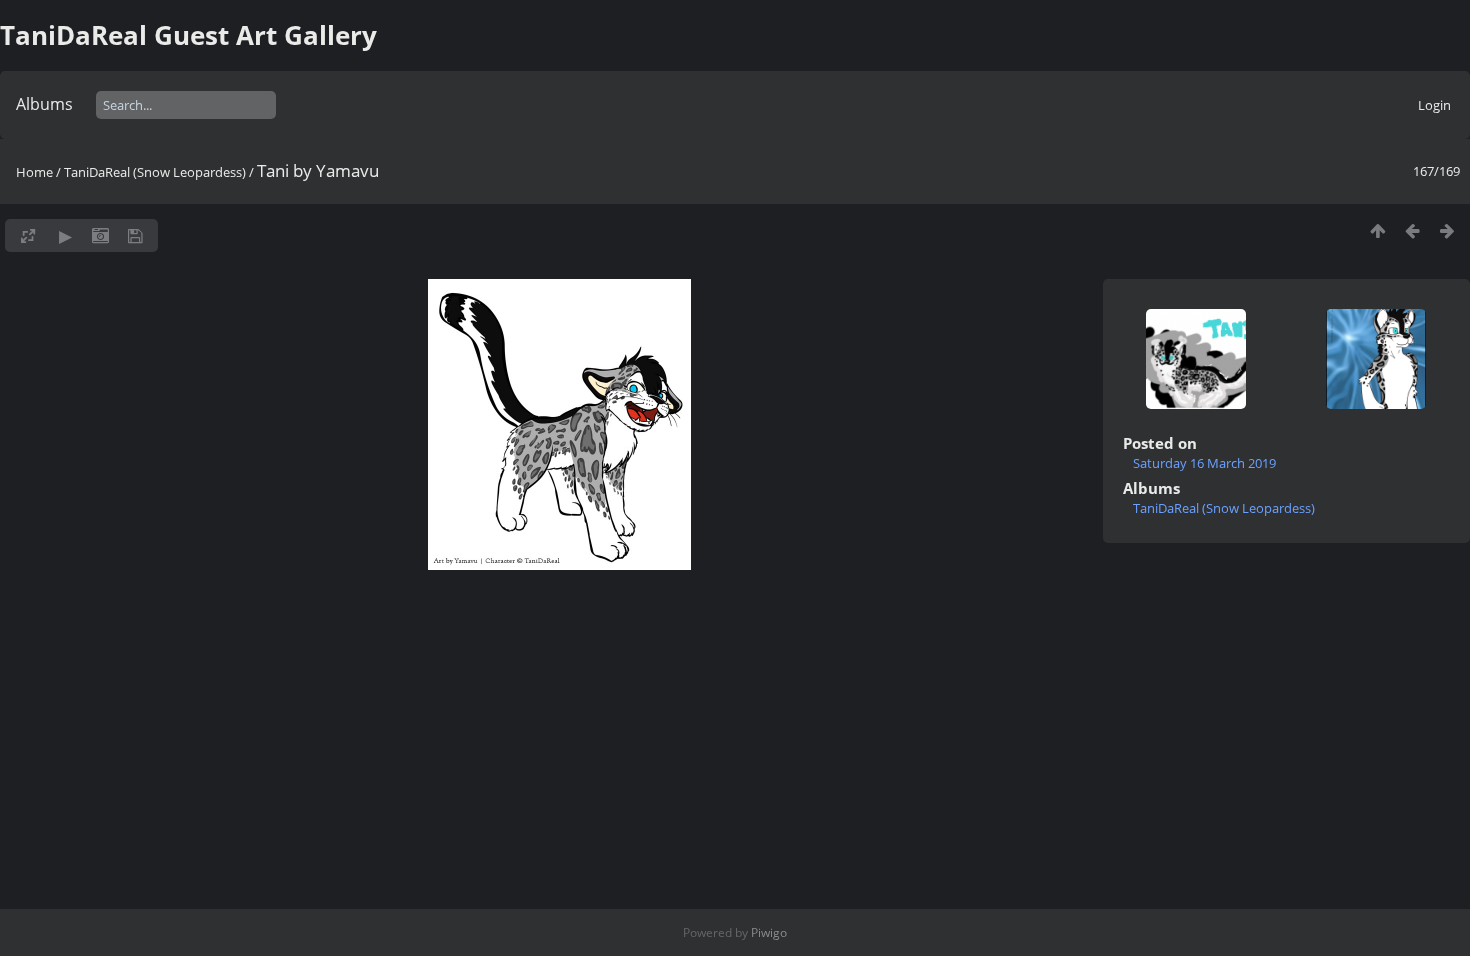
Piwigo (769, 932)
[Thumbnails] (1377, 230)
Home (34, 172)
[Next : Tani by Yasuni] (1447, 230)
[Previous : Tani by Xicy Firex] (1412, 230)
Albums (44, 104)
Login (1434, 105)
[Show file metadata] (100, 235)
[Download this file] (135, 235)
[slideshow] (65, 235)
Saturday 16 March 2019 (1204, 463)
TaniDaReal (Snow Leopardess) (155, 172)
